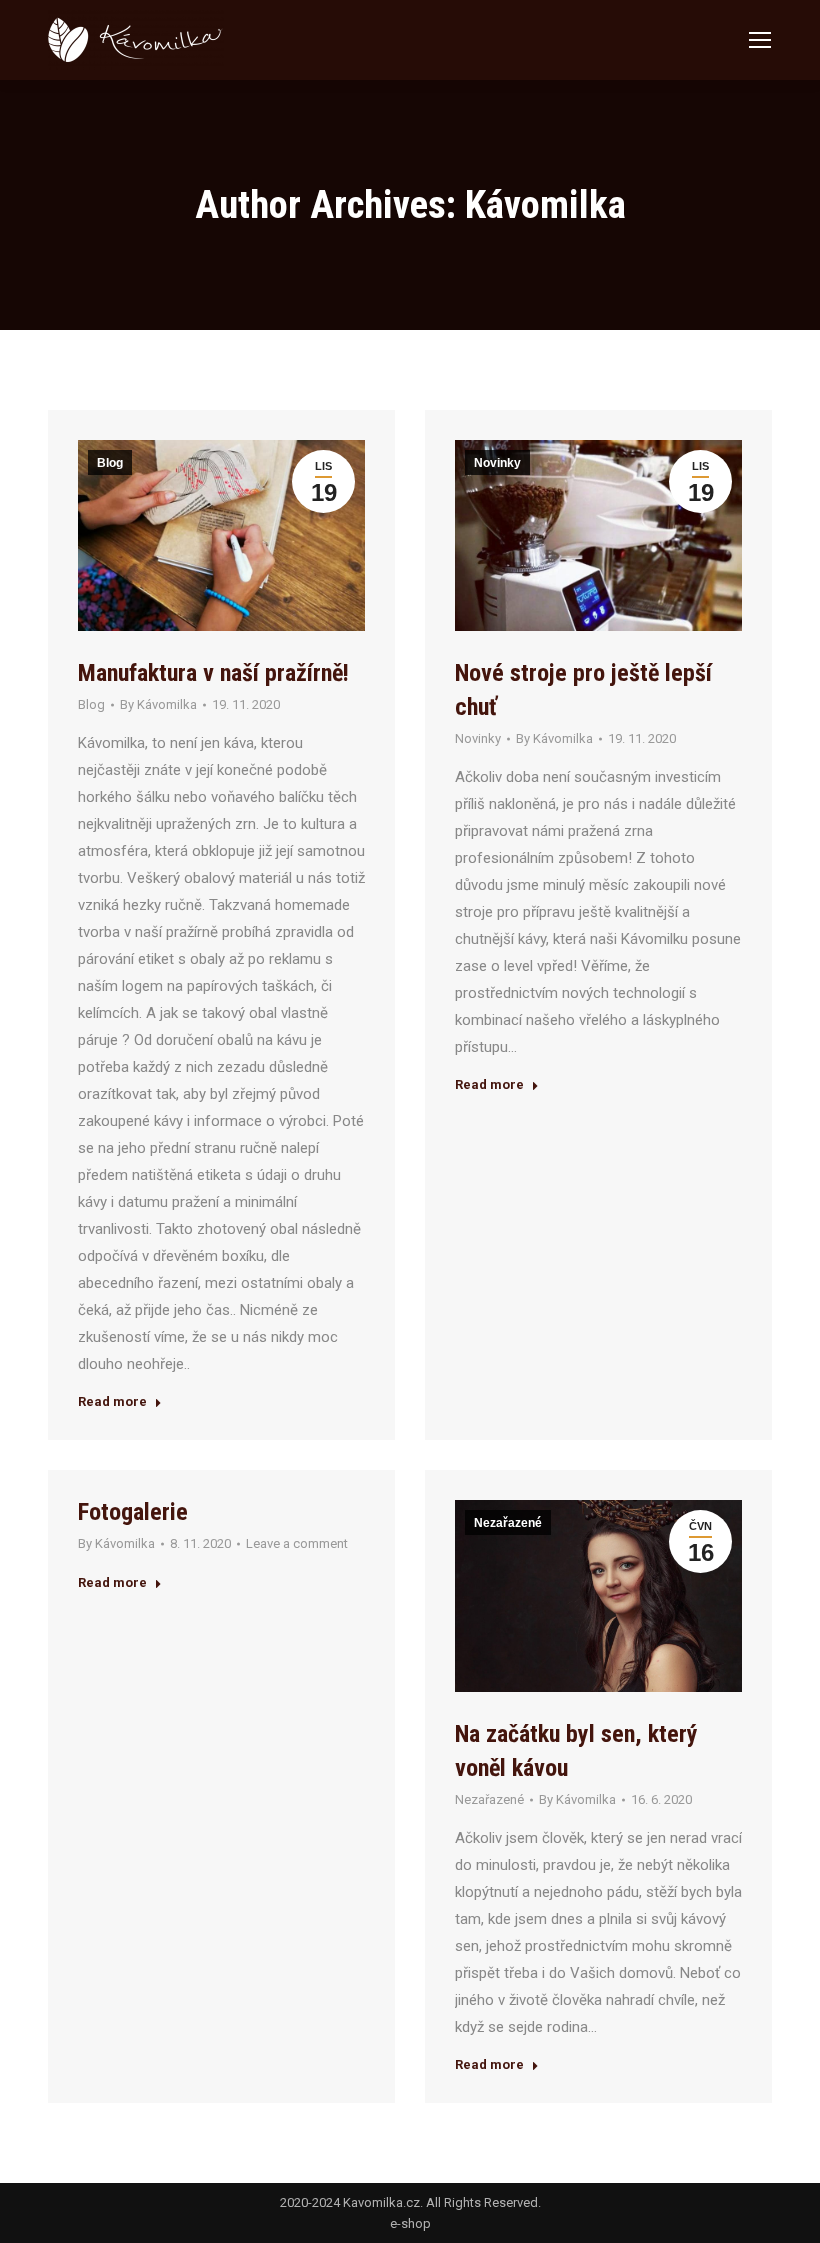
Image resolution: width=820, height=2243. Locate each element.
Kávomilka (545, 205)
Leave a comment (297, 1543)
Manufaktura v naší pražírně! (213, 673)
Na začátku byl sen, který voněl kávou (576, 1751)
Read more (112, 1401)
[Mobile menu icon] (760, 40)
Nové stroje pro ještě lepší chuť (583, 690)
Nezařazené (508, 1523)
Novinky (497, 463)
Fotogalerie (133, 1512)
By (158, 704)
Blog (110, 463)
